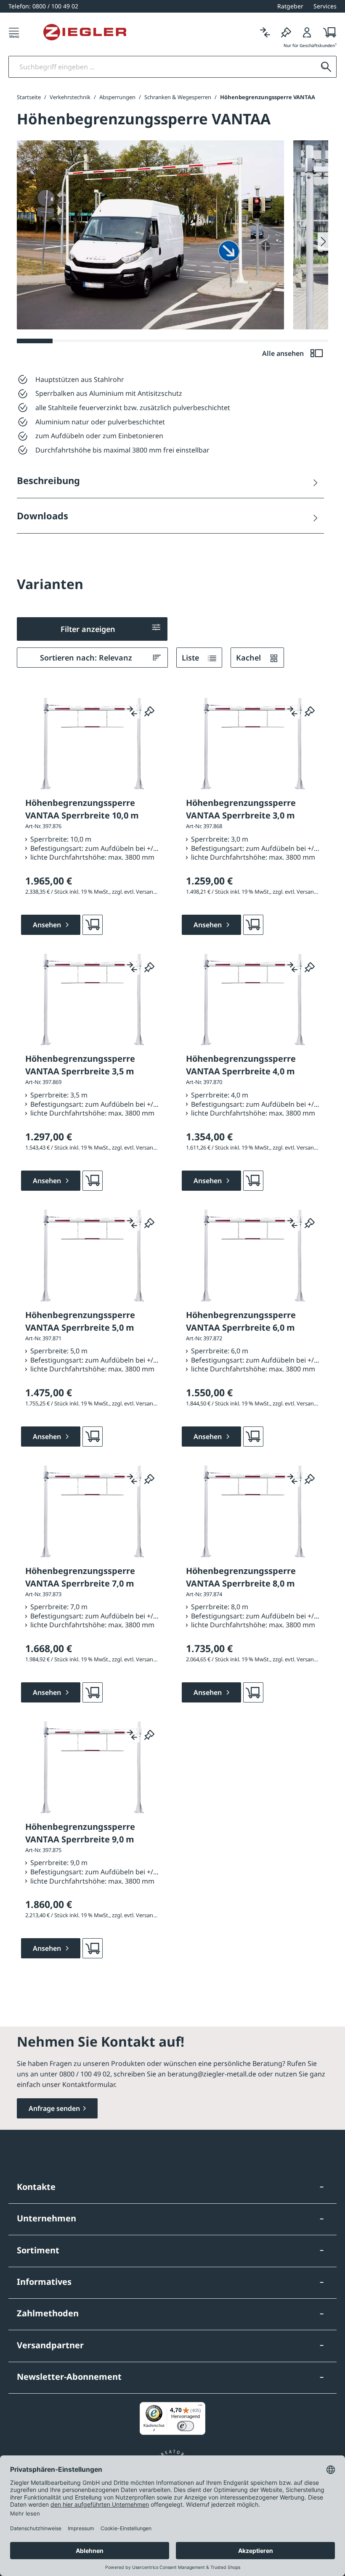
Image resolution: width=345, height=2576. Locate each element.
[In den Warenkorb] (93, 925)
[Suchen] (326, 67)
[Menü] (14, 32)
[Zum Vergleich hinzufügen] (132, 711)
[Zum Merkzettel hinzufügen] (149, 711)
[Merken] (286, 32)
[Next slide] (323, 242)
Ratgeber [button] (290, 6)
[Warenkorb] (327, 32)
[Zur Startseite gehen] (85, 32)
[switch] (186, 2426)
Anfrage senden (54, 2108)
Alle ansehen (284, 353)
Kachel (249, 658)
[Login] (307, 32)
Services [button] (325, 6)
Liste (191, 658)
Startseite (29, 97)
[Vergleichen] (265, 32)
